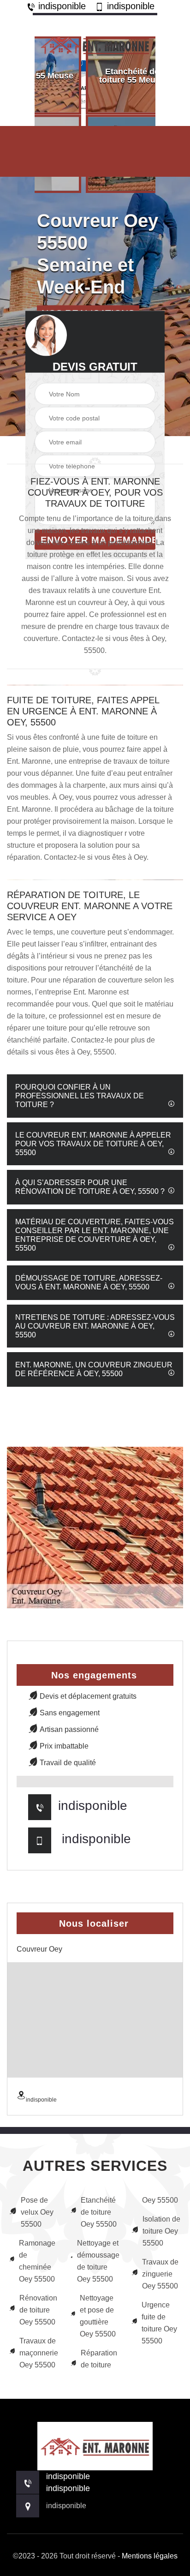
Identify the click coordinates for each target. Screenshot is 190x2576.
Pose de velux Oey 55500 (37, 2212)
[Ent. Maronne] (95, 43)
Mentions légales (150, 2556)
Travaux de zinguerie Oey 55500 (160, 2274)
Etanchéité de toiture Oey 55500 (99, 2212)
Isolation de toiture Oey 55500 (161, 2231)
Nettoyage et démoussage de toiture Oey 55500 (98, 2261)
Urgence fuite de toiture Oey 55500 (159, 2323)
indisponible (61, 6)
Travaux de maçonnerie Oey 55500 (39, 2353)
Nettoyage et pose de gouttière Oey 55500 (98, 2316)
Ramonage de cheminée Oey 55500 (37, 2261)
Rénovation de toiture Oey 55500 (38, 2310)
